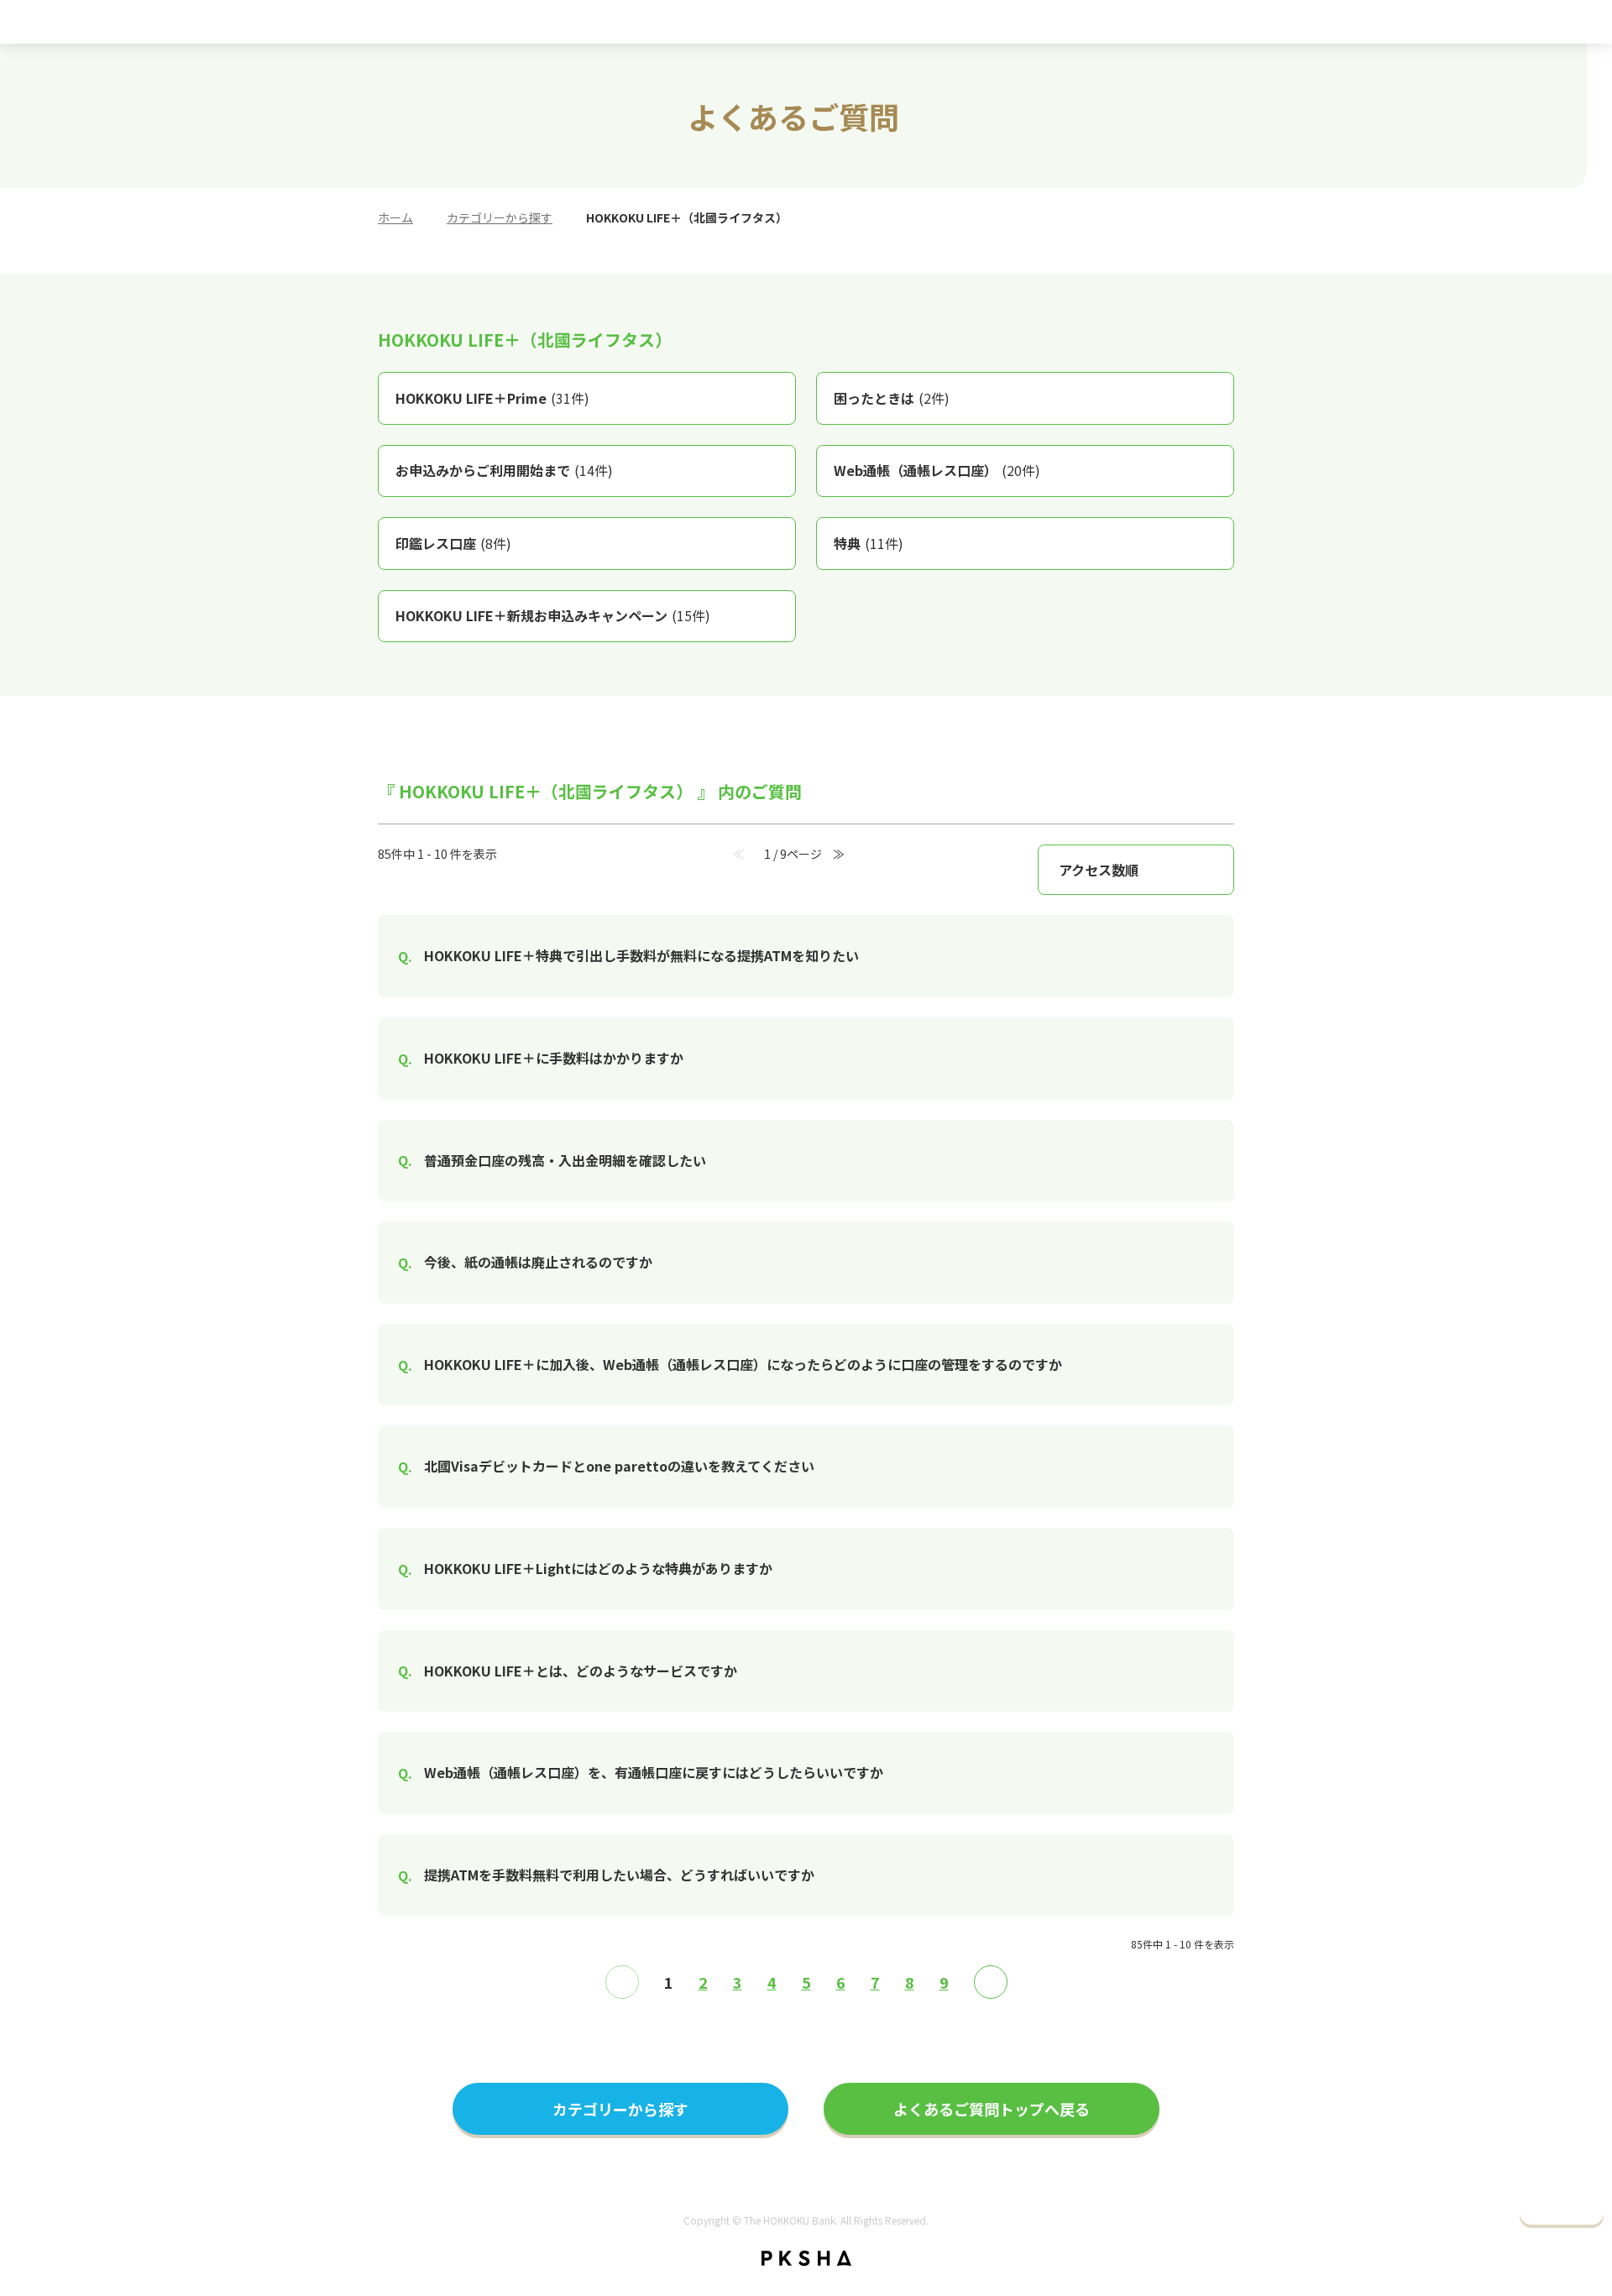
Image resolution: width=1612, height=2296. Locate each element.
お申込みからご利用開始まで (504, 470)
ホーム (395, 217)
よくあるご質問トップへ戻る (992, 2109)
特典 (869, 543)
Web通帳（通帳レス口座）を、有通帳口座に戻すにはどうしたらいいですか (654, 1772)
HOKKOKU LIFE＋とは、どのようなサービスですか (581, 1671)
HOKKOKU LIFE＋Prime (492, 398)
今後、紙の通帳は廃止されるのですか (538, 1262)
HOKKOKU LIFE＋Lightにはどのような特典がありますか (598, 1568)
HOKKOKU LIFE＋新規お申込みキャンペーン (553, 615)
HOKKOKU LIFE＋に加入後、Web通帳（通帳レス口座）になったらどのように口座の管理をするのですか (743, 1364)
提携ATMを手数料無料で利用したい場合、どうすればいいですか (619, 1875)
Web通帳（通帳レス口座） (937, 470)
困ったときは (892, 398)
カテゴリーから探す (500, 217)
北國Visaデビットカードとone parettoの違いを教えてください (619, 1466)
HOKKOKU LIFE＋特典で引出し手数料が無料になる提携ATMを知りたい (641, 955)
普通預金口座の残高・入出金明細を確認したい (565, 1160)
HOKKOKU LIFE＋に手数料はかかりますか (554, 1058)
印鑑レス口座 (453, 543)
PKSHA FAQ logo (806, 2258)
